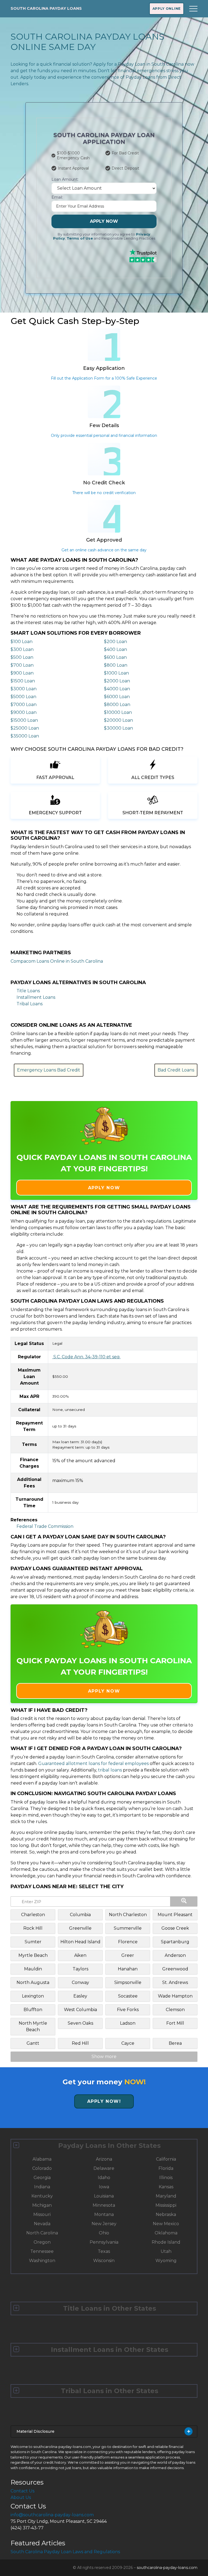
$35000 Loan (25, 736)
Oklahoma (166, 2233)
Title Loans (28, 991)
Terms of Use (80, 238)
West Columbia (80, 2010)
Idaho (104, 2178)
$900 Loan (22, 673)
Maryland (166, 2196)
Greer (128, 1955)
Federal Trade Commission (45, 1526)
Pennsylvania (104, 2242)
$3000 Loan (24, 689)
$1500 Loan (23, 681)
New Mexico (166, 2224)
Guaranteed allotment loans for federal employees (93, 1764)
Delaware (104, 2168)
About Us (21, 2497)
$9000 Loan (24, 712)
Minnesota (104, 2205)
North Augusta (33, 1982)
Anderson (175, 1955)
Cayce (128, 2043)
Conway (80, 1982)
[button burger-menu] (193, 9)
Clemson (175, 2010)
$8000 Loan (117, 705)
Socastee (128, 1996)
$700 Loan (22, 665)
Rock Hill (33, 1928)
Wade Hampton (175, 1996)
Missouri (42, 2214)
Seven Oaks (80, 2023)
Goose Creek (175, 1928)
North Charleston (128, 1915)
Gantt (33, 2043)
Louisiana (104, 2196)
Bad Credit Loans (176, 1070)
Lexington (33, 1996)
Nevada (42, 2224)
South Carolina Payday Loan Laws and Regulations (65, 2552)
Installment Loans (36, 997)
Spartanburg (175, 1942)
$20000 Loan (118, 720)
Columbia (80, 1915)
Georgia (42, 2178)
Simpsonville (128, 1982)
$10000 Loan (118, 712)
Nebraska (166, 2214)
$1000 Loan (116, 673)
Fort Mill (175, 2023)
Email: (57, 197)
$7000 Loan (24, 705)
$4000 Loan (117, 689)
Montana (104, 2214)
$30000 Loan (118, 728)
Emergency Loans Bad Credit (49, 1070)
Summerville (128, 1928)
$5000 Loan (23, 697)
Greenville (80, 1928)
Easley (80, 1996)
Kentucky (42, 2196)
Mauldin (33, 1969)
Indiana (42, 2187)
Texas (104, 2251)
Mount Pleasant (175, 1915)
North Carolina (42, 2233)
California (166, 2159)
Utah (166, 2251)
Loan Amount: (65, 179)
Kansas (166, 2187)
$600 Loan (115, 657)
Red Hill (80, 2043)
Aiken (80, 1955)
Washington (42, 2261)
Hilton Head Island (80, 1942)
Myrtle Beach (33, 1955)
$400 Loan (116, 649)
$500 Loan (22, 657)
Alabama (42, 2159)
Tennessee (42, 2251)
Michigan (42, 2205)
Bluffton (33, 2010)
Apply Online (167, 9)
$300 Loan (22, 649)
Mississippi (166, 2205)
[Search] (184, 1901)
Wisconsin (104, 2261)
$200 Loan (116, 642)
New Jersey (104, 2224)
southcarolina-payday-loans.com (167, 2568)
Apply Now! (104, 2101)
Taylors (80, 1969)
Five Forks (128, 2010)
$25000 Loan (25, 728)
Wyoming (166, 2261)
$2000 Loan (117, 681)
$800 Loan (116, 665)
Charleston (33, 1915)
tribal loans (110, 1770)
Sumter (33, 1942)
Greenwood (175, 1969)
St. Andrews (175, 1982)
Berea (175, 2043)
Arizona (104, 2159)
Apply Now (104, 221)
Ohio (104, 2233)
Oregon (42, 2242)
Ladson (128, 2023)
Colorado (42, 2168)
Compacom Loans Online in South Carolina (57, 961)
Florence (128, 1942)
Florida (166, 2168)
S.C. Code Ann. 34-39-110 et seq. (86, 1357)
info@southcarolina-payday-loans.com (52, 2515)
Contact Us (22, 2491)
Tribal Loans (30, 1004)
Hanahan (128, 1969)
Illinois (166, 2178)
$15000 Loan (24, 720)
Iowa (104, 2187)
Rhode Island (166, 2242)
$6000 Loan (117, 697)
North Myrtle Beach (33, 2026)
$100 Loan (22, 642)
